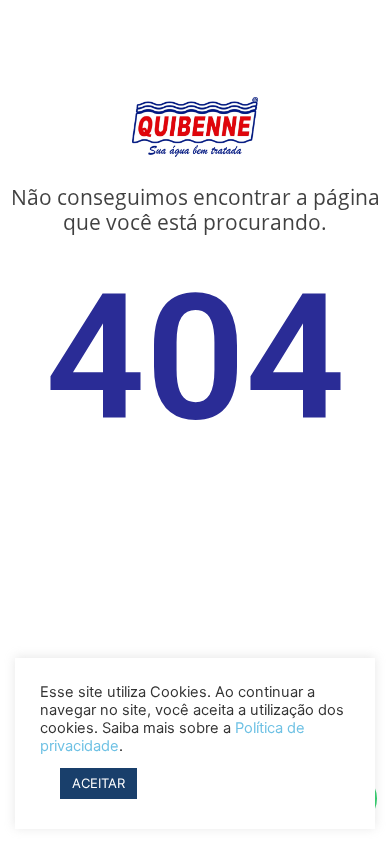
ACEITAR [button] (98, 783)
